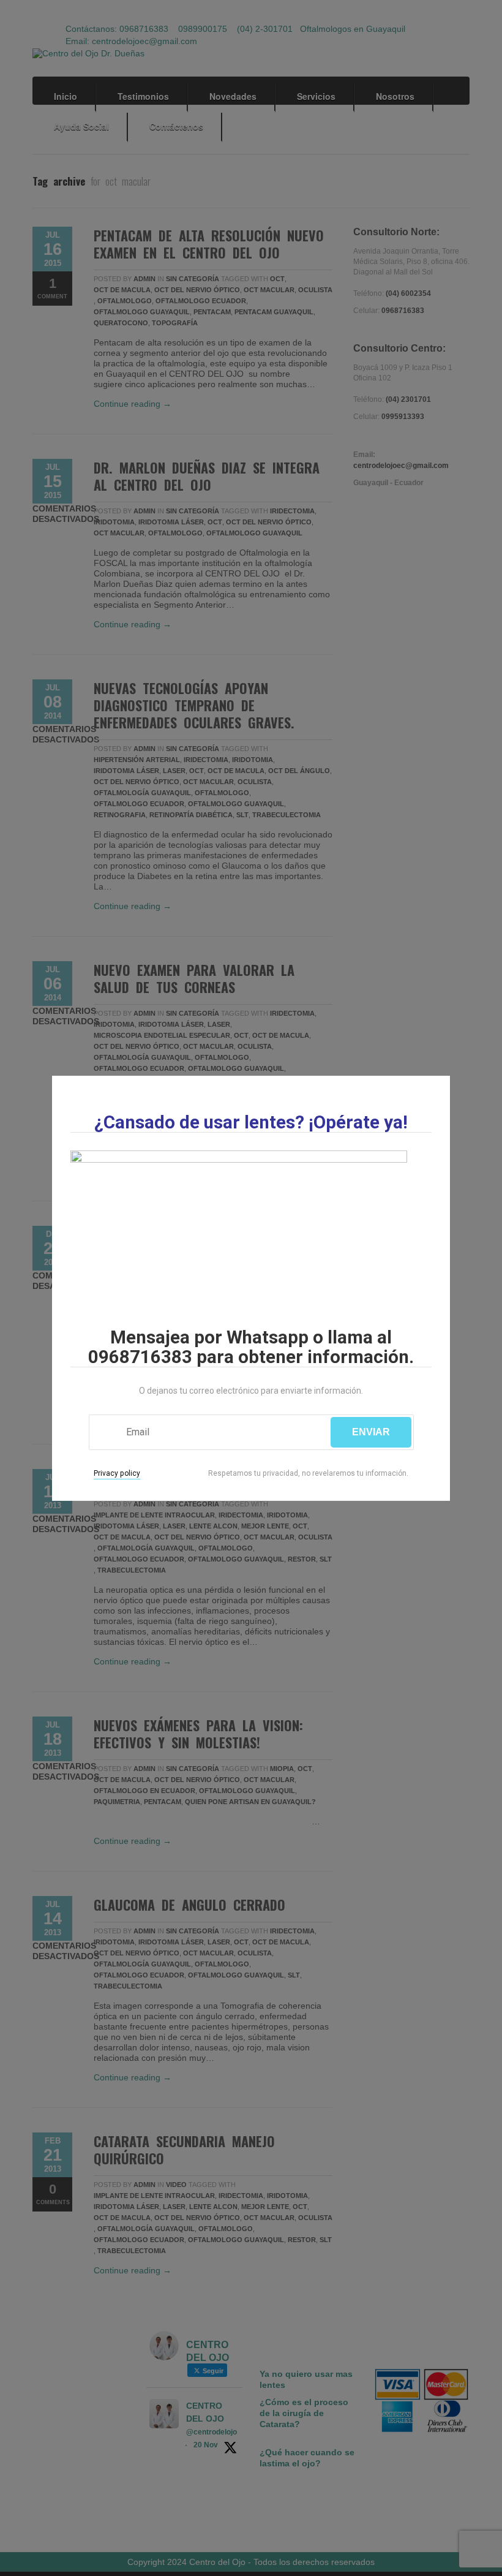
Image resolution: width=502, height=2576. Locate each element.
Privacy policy (117, 1473)
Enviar (371, 1432)
